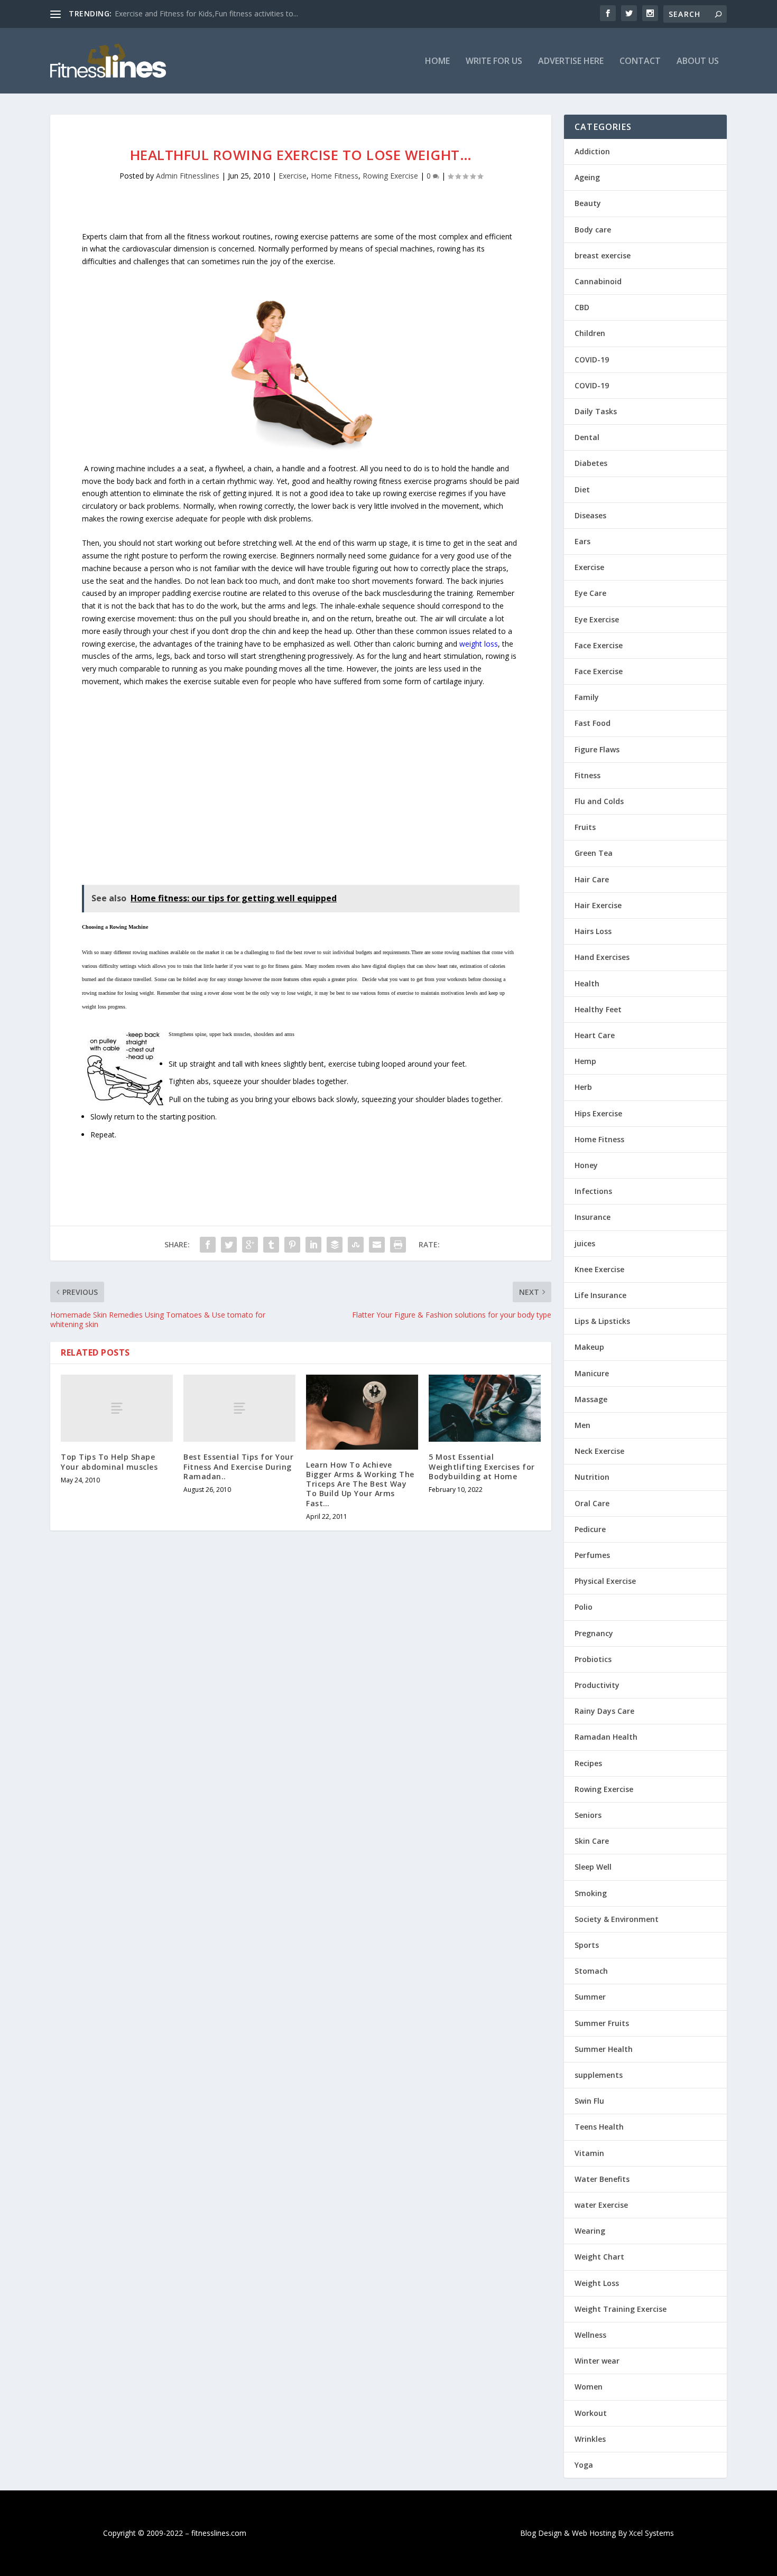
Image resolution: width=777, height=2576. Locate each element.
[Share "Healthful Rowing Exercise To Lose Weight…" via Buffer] (335, 1245)
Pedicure (590, 1529)
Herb (583, 1087)
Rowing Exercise (390, 176)
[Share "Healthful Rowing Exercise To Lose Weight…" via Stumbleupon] (356, 1245)
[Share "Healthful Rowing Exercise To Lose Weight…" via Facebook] (208, 1245)
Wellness (590, 2335)
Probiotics (593, 1659)
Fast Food (593, 723)
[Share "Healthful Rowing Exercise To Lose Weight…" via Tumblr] (271, 1245)
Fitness (588, 775)
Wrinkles (590, 2439)
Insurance (593, 1217)
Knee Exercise (599, 1269)
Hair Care (592, 879)
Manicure (592, 1373)
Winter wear (597, 2361)
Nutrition (592, 1477)
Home (437, 62)
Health (587, 983)
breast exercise (603, 255)
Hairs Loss (593, 931)
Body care (593, 230)
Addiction (592, 151)
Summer (590, 1997)
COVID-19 (592, 360)
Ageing (587, 177)
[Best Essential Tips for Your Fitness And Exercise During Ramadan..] (239, 1408)
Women (589, 2387)
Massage (591, 1399)
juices (585, 1243)
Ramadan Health (606, 1737)
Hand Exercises (602, 957)
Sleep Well (593, 1867)
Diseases (590, 515)
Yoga (584, 2465)
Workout (591, 2413)
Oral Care (592, 1503)
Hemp (585, 1061)
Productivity (597, 1685)
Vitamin (589, 2153)
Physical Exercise (605, 1581)
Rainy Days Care (604, 1711)
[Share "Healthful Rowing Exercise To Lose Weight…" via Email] (377, 1245)
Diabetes (591, 463)
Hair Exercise (598, 905)
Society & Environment (617, 1919)
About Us (698, 62)
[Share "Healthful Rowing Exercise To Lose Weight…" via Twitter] (229, 1245)
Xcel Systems (651, 2533)
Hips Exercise (598, 1113)
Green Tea (594, 853)
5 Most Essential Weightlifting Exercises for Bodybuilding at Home (482, 1466)
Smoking (591, 1893)
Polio (584, 1607)
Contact (640, 62)
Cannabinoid (598, 281)
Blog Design (541, 2533)
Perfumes (592, 1555)
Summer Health (604, 2049)
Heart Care (595, 1035)
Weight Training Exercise (621, 2309)
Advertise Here (571, 62)
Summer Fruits (602, 2023)
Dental (587, 437)
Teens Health (599, 2127)
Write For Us (494, 62)
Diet (582, 489)
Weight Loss (597, 2283)
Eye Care (590, 593)
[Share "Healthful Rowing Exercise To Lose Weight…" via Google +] (250, 1245)
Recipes (588, 1763)
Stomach (591, 1971)
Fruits (585, 827)
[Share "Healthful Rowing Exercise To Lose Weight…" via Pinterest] (292, 1245)
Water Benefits (602, 2179)
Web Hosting (594, 2533)
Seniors (588, 1815)
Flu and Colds (599, 801)
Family (587, 697)
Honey (586, 1165)
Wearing (590, 2231)
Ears (582, 541)
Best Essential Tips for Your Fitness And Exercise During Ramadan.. (238, 1466)
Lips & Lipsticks (602, 1321)
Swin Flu (589, 2101)
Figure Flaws (597, 749)
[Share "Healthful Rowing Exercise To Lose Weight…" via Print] (398, 1245)
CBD (582, 307)
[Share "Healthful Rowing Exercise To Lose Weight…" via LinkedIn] (313, 1245)
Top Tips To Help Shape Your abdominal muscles (109, 1462)
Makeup (589, 1347)
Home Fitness (335, 176)
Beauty (588, 203)
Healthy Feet (598, 1009)
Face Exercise (599, 645)
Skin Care (592, 1841)
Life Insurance (600, 1295)
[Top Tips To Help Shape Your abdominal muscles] (117, 1408)
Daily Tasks (596, 411)
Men (582, 1425)
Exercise (293, 176)
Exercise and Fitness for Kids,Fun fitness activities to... (206, 13)
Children (590, 333)
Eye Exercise (597, 619)
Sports (587, 1945)
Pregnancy (594, 1633)
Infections (593, 1191)
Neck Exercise (599, 1451)
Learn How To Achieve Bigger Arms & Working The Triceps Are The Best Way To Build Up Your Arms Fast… (360, 1484)
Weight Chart (599, 2257)
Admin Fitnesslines (188, 176)
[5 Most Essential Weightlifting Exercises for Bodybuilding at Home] (485, 1408)
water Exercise (601, 2205)
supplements (599, 2075)
